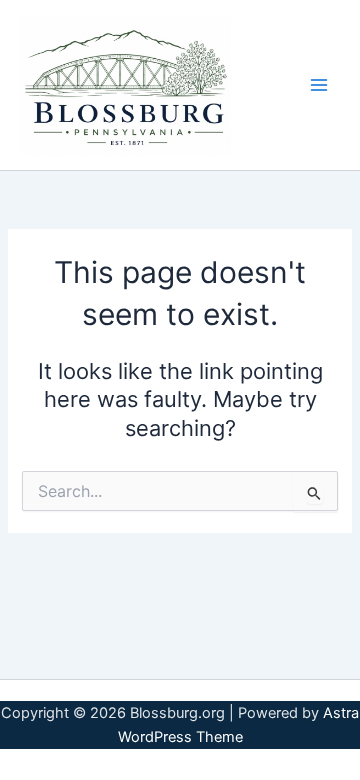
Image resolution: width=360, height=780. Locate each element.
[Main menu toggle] (319, 85)
